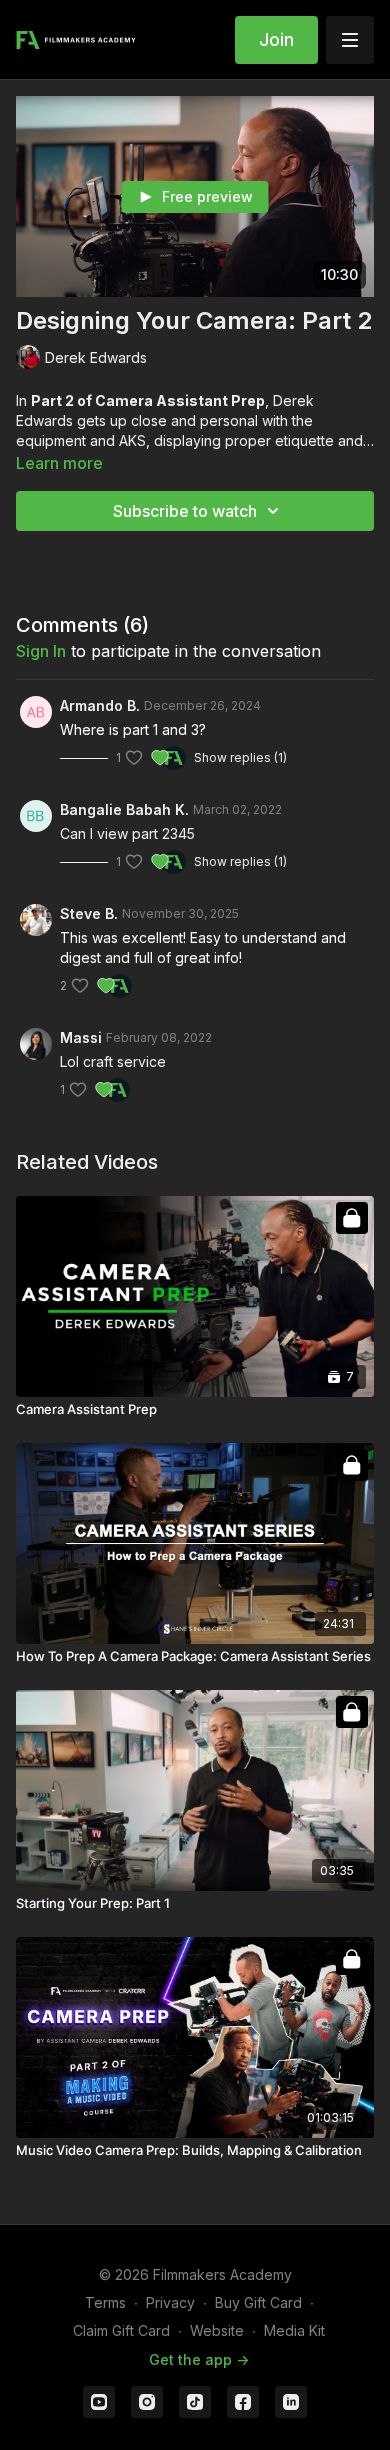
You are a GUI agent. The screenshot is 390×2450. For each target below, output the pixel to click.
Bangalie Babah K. (124, 809)
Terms (105, 2302)
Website (217, 2330)
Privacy (170, 2302)
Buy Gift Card (258, 2302)
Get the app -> (199, 2359)
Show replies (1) (240, 757)
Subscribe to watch (185, 511)
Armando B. (100, 705)
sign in (41, 651)
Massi (81, 1037)
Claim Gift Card (121, 2330)
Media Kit (294, 2330)
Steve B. (89, 913)
